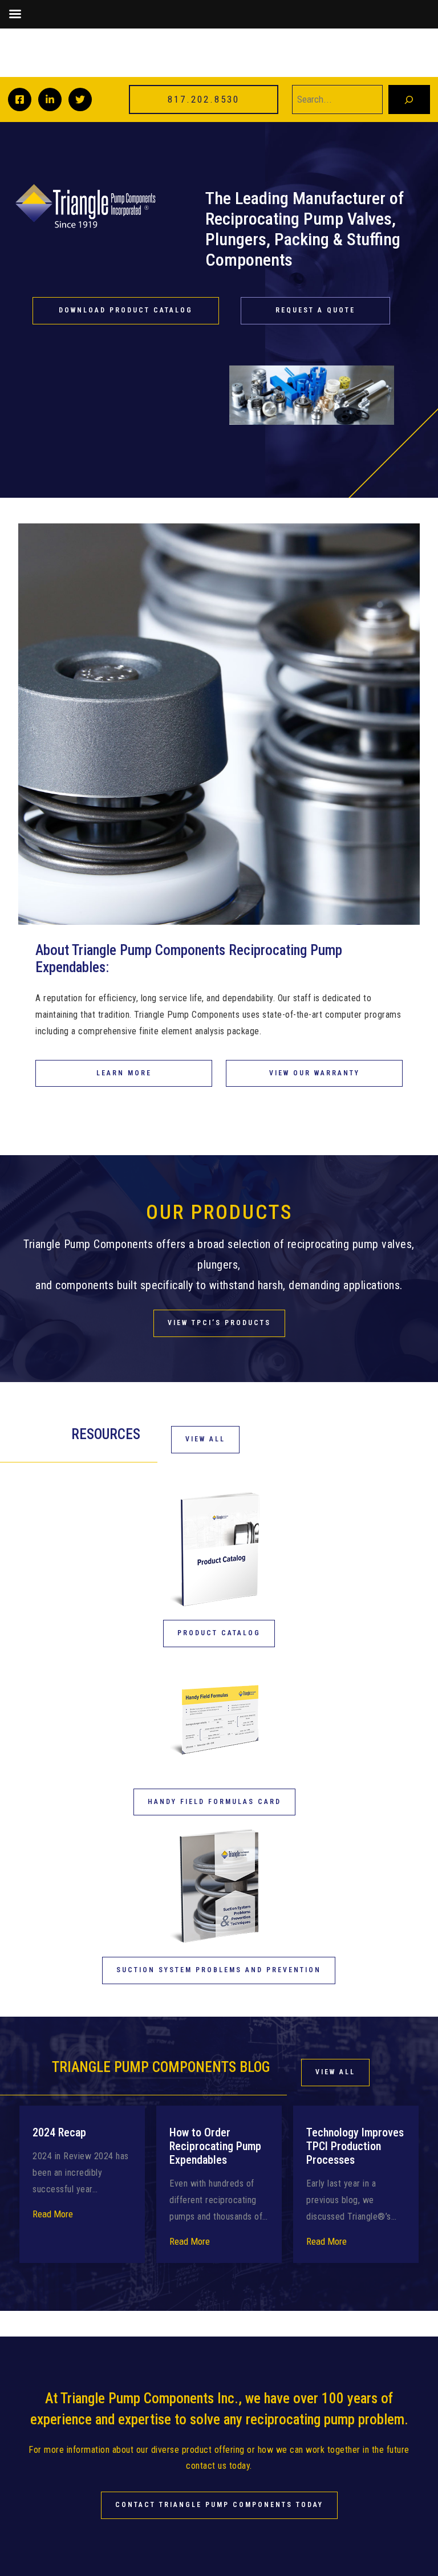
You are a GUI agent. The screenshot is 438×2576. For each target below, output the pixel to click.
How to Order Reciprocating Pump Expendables (215, 2146)
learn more (124, 1073)
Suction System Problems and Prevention (219, 1970)
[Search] (409, 99)
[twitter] (80, 99)
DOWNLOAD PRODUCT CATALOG (126, 310)
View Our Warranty (315, 1073)
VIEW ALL (205, 1439)
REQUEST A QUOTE (315, 310)
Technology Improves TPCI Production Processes (355, 2146)
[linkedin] (50, 99)
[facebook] (20, 99)
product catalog (219, 1633)
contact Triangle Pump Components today (219, 2505)
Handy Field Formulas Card (214, 1802)
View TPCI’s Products (219, 1323)
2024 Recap (59, 2132)
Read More (53, 2214)
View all (335, 2072)
